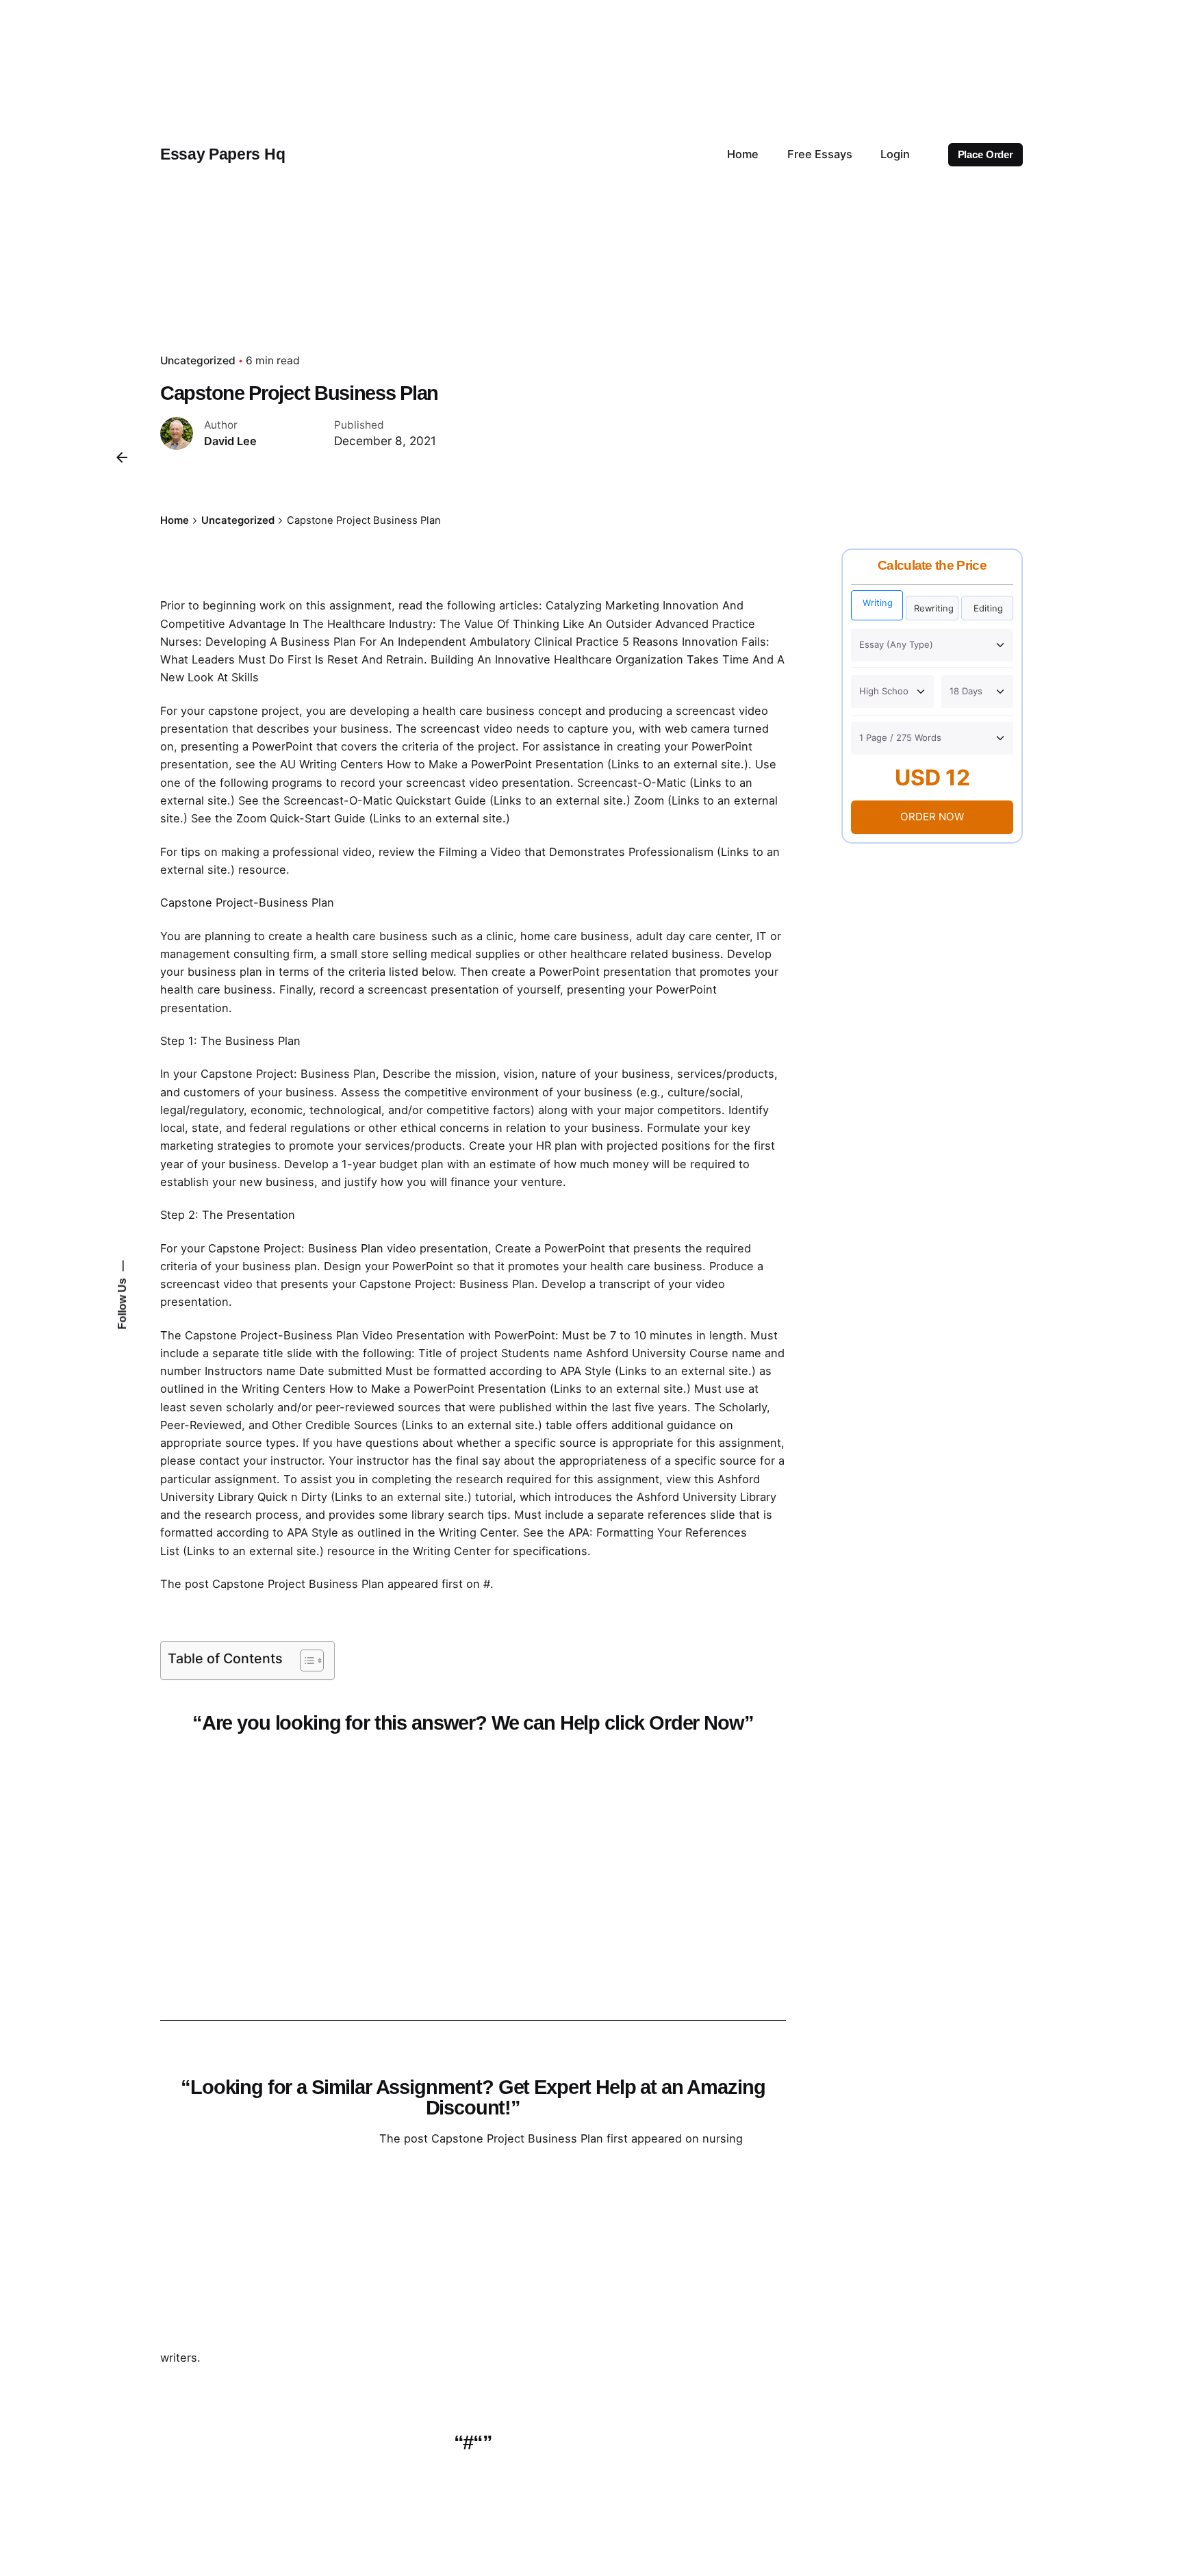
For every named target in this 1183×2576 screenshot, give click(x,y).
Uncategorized (198, 361)
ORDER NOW (932, 817)
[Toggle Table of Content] (305, 1660)
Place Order (985, 155)
